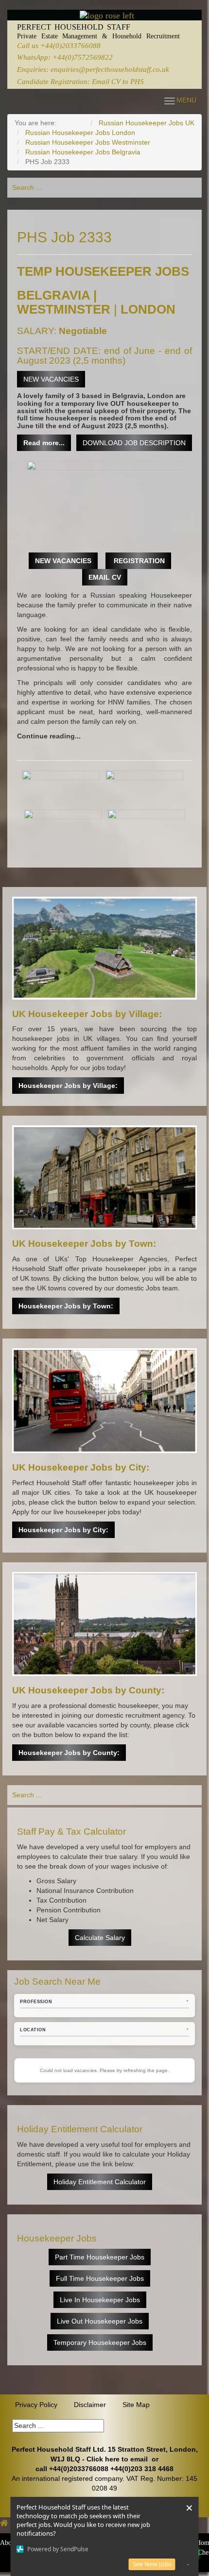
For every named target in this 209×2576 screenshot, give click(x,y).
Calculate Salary (100, 1938)
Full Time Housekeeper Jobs (100, 2278)
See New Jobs (152, 2564)
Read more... (44, 443)
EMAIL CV (105, 577)
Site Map (136, 2405)
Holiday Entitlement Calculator (100, 2182)
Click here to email (117, 2459)
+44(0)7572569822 (83, 57)
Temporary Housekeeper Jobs (100, 2342)
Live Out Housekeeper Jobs (100, 2321)
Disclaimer (90, 2405)
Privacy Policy (36, 2405)
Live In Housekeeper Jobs (100, 2300)
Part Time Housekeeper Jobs (100, 2257)
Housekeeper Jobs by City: (63, 1530)
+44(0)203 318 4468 (142, 2469)
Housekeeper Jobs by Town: (66, 1306)
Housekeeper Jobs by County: (69, 1753)
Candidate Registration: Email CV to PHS (80, 81)
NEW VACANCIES (51, 379)
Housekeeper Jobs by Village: (68, 1086)
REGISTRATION (138, 561)
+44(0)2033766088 (70, 45)
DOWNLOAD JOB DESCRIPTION (134, 443)
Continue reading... (49, 736)
